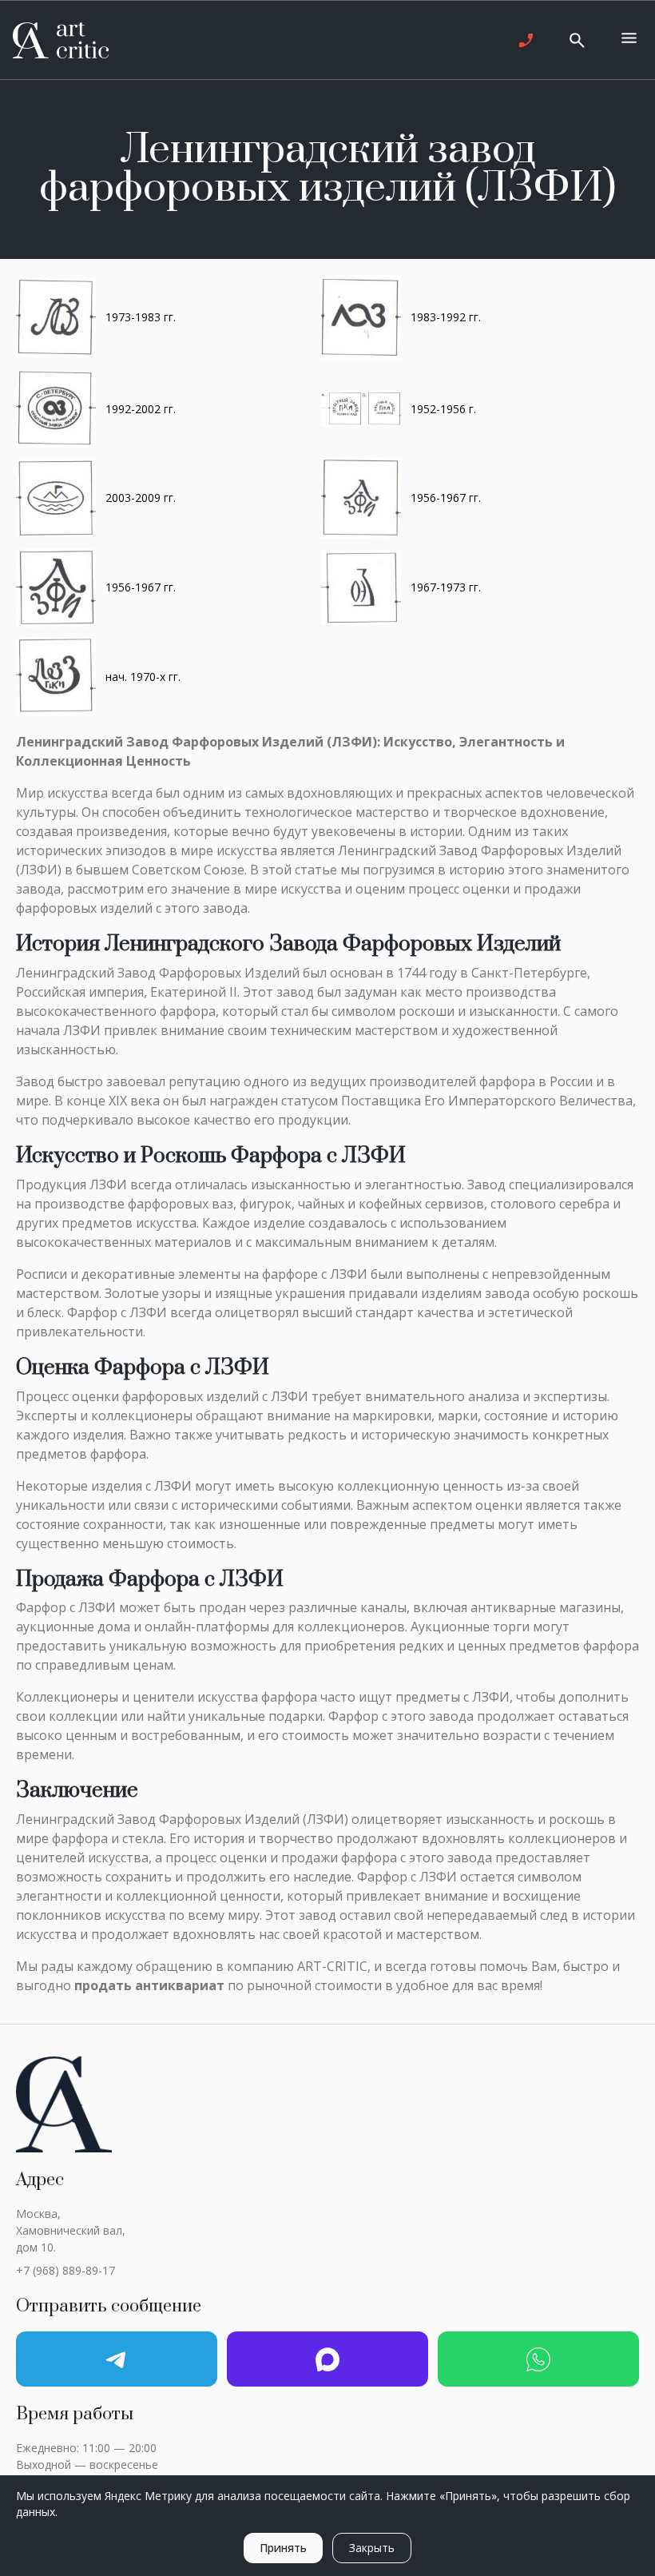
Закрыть (372, 2548)
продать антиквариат (149, 1985)
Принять (283, 2548)
